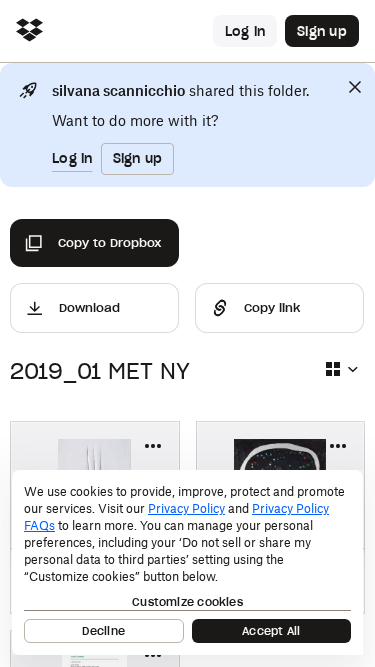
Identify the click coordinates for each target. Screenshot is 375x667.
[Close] (355, 87)
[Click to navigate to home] (29, 31)
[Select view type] (341, 369)
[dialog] (187, 562)
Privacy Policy (186, 508)
